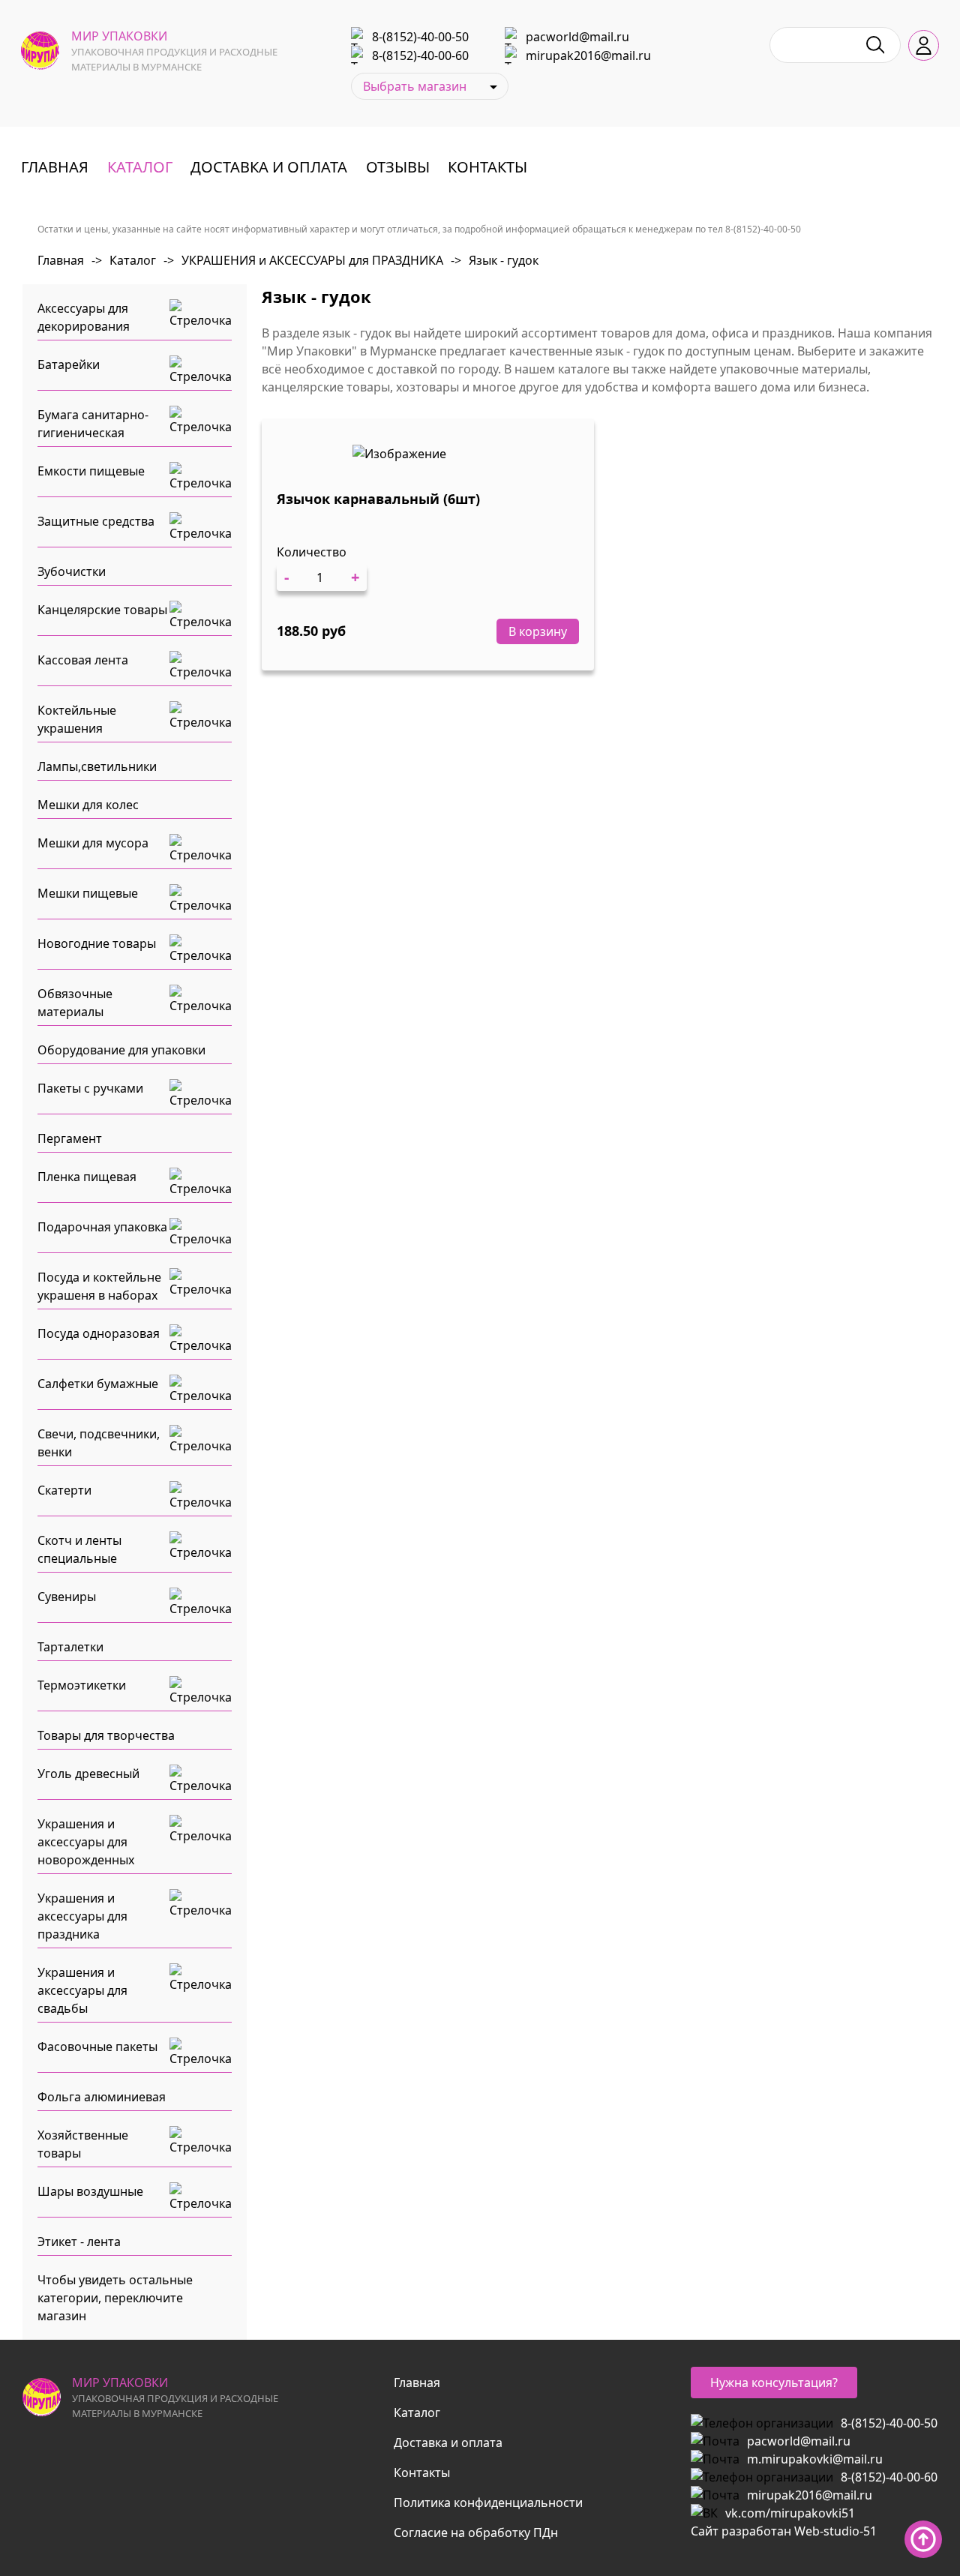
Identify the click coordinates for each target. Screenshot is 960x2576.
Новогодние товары (97, 943)
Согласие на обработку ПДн (476, 2533)
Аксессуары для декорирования (84, 317)
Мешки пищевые (88, 893)
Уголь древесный (88, 1774)
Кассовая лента (83, 660)
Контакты (487, 167)
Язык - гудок (495, 260)
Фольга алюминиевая (102, 2097)
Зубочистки (72, 571)
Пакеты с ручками (90, 1088)
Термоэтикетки (82, 1685)
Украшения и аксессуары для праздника (82, 1916)
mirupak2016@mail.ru (588, 55)
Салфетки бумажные (98, 1384)
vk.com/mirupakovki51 (790, 2513)
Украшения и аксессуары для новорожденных (86, 1842)
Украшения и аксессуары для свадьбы (82, 1990)
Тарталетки (70, 1647)
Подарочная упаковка (102, 1227)
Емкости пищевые (91, 471)
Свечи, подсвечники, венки (99, 1443)
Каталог (140, 167)
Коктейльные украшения (77, 719)
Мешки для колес (88, 805)
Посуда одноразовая (99, 1333)
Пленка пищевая (87, 1177)
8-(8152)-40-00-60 (420, 55)
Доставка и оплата (269, 167)
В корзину (538, 631)
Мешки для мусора (93, 843)
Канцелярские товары (102, 610)
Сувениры (67, 1597)
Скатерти (64, 1490)
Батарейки (69, 364)
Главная (55, 167)
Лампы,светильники (97, 766)
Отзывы (398, 167)
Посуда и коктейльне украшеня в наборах (99, 1286)
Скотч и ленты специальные (79, 1549)
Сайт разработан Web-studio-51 (784, 2531)
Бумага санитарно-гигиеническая (93, 424)
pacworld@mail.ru (577, 37)
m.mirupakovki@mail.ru (815, 2459)
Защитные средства (96, 521)
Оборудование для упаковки (121, 1050)
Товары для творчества (106, 1735)
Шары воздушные (90, 2191)
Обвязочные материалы (75, 1003)
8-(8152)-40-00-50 (420, 37)
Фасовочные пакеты (97, 2047)
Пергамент (70, 1138)
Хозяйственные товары (83, 2144)
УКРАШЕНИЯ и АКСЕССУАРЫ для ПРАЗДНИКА (303, 260)
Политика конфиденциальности (488, 2503)
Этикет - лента (79, 2242)
